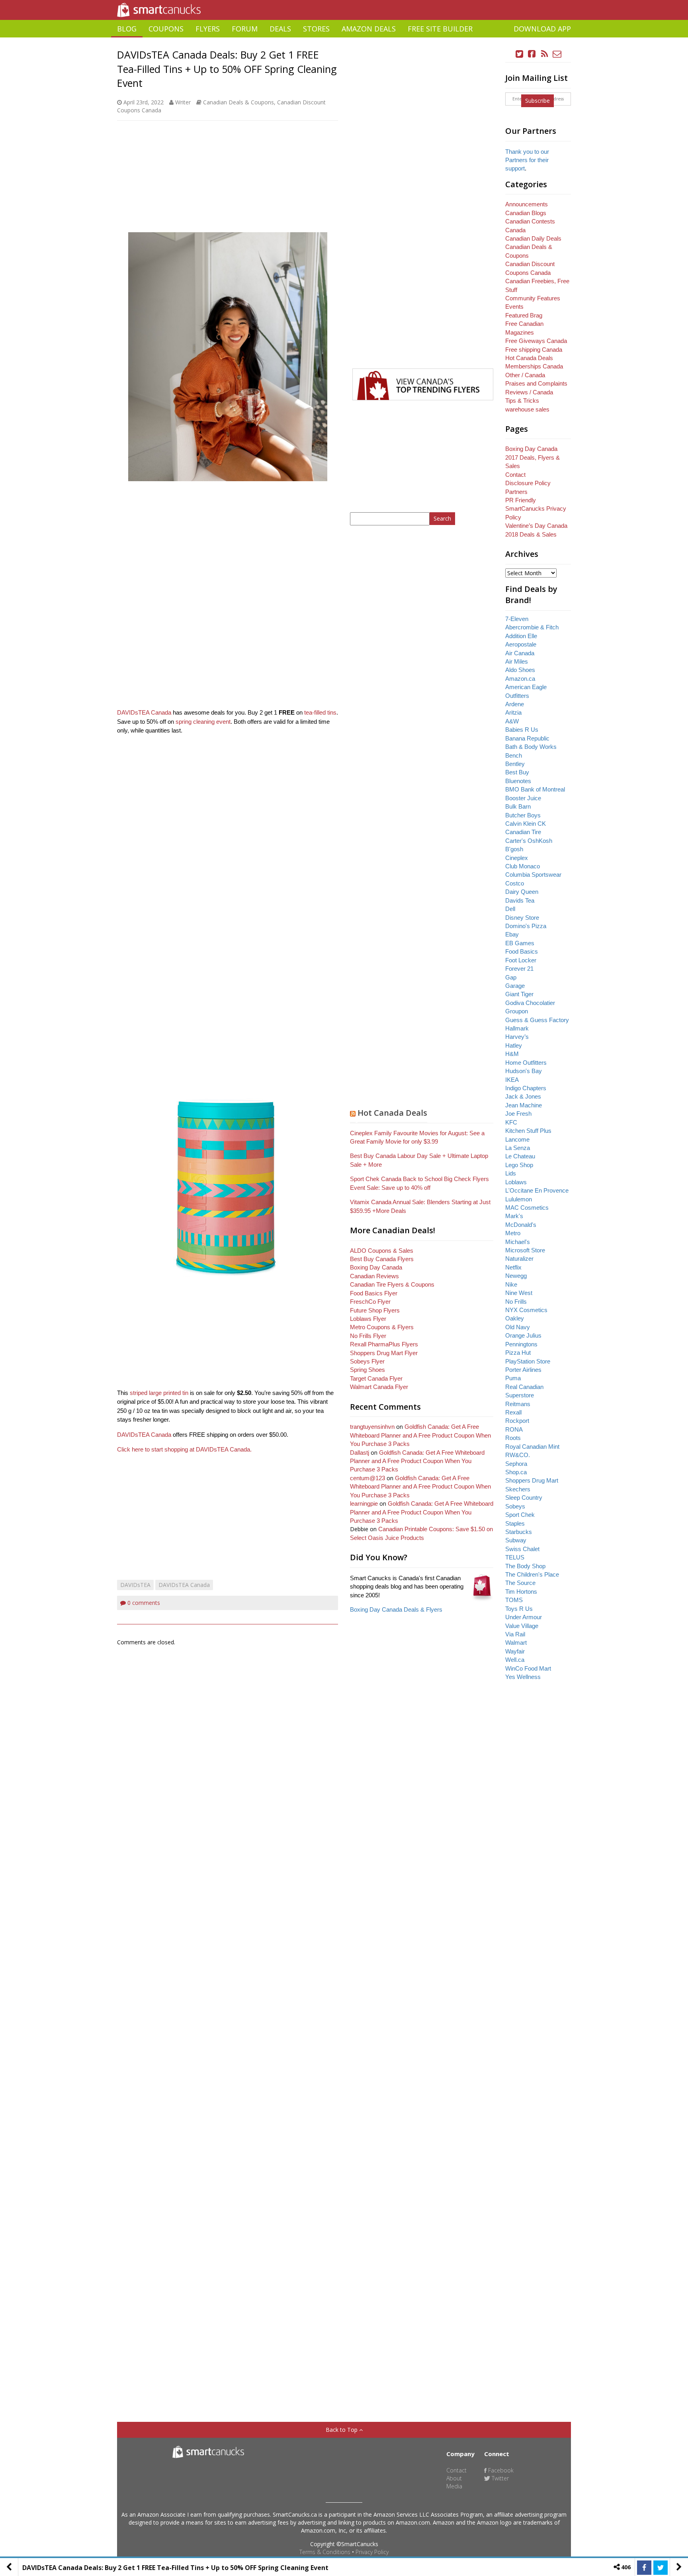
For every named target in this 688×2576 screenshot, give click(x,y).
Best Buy (517, 772)
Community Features (533, 298)
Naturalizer (519, 1259)
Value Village (522, 1626)
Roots (513, 1438)
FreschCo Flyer (370, 1302)
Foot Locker (521, 960)
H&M (512, 1054)
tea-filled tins (320, 712)
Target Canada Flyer (376, 1378)
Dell (510, 909)
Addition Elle (521, 636)
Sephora (516, 1464)
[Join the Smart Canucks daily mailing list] (557, 54)
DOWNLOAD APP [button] (542, 29)
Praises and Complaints (536, 383)
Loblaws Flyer (368, 1319)
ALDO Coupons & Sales (382, 1251)
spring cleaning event (203, 722)
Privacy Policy (372, 2552)
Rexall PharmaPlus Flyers (384, 1344)
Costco (515, 883)
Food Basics (522, 951)
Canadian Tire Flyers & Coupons (392, 1284)
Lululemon (519, 1199)
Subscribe (537, 101)
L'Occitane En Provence (537, 1190)
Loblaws (516, 1182)
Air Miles (517, 661)
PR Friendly (521, 500)
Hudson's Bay (524, 1071)
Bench (514, 755)
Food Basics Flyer (374, 1293)
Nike (511, 1284)
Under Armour (524, 1617)
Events (514, 307)
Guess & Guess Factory (537, 1020)
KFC (511, 1122)
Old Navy (518, 1327)
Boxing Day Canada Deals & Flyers (396, 1609)
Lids (511, 1173)
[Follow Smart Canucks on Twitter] (520, 54)
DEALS (280, 29)
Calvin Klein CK (526, 824)
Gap (511, 977)
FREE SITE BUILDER (440, 29)
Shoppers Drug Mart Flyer (384, 1353)
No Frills (516, 1302)
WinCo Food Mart (528, 1668)
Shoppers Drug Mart (532, 1480)
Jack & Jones (523, 1096)
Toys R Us (519, 1609)
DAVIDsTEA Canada (144, 712)
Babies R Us (522, 730)
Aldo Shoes (520, 670)
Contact (515, 475)
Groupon (517, 1011)
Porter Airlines (523, 1370)
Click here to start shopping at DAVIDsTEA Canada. (184, 1449)
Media (454, 2486)
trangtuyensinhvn (372, 1427)
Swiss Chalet (522, 1549)
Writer (183, 102)
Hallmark (517, 1028)
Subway (516, 1540)
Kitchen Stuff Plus (528, 1131)
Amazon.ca (520, 679)
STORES (316, 29)
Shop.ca (516, 1472)
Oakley (515, 1318)
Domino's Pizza (526, 926)
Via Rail (515, 1634)
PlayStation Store (528, 1361)
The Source (520, 1583)
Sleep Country (524, 1498)
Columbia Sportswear (533, 875)
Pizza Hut (518, 1353)
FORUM (245, 29)
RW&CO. (518, 1455)
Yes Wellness (523, 1677)
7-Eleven (517, 619)
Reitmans (518, 1404)
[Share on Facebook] (644, 2568)
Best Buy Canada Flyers (382, 1259)
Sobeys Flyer (367, 1361)
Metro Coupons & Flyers (382, 1327)
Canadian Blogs (526, 213)
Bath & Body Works (531, 747)
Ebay (512, 934)
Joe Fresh (518, 1114)
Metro (513, 1233)
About (454, 2478)
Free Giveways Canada (536, 341)
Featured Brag (524, 315)
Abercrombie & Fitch (532, 627)
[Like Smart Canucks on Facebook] (532, 54)
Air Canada (520, 653)
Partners (516, 492)
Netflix (513, 1267)
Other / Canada (525, 375)
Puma (513, 1378)
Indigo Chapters (526, 1088)
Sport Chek (520, 1515)
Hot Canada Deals (392, 1113)
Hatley (514, 1045)
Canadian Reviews (374, 1276)
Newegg (516, 1276)
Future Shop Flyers (375, 1310)
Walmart (516, 1643)
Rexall (513, 1412)
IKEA (512, 1080)
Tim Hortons (521, 1592)
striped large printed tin (159, 1393)
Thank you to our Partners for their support (527, 160)
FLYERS (208, 29)
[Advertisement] (344, 40)
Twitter (499, 2478)
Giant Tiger (519, 994)
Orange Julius (523, 1335)
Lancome (517, 1139)
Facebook (500, 2470)
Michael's (518, 1242)
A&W (512, 721)
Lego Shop (519, 1165)
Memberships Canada (534, 366)
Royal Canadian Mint (532, 1447)
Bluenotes (518, 781)
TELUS (515, 1557)
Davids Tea (520, 900)
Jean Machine (524, 1105)
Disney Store (522, 918)
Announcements (527, 204)
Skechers (518, 1489)
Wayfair (515, 1651)
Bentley (515, 764)
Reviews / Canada (529, 392)
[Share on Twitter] (661, 2568)
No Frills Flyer (368, 1336)
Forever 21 (519, 969)
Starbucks (519, 1532)
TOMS (514, 1600)
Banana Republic (527, 738)
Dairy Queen (522, 892)
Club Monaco (523, 866)
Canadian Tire (523, 832)
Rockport (517, 1421)
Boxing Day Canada (376, 1267)
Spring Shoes (367, 1370)
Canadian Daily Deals (533, 238)
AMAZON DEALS (369, 29)
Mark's (514, 1216)
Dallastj (360, 1453)
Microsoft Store (525, 1250)
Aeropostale (521, 644)
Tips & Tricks (522, 401)
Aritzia (513, 712)
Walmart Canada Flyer (379, 1387)
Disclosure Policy (528, 483)
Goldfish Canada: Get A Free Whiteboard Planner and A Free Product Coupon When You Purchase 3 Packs (420, 1435)
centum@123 (367, 1478)
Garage (515, 986)
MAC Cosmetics (527, 1208)
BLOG (127, 29)
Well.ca (515, 1660)
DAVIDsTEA (135, 1585)
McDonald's (521, 1225)
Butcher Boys (523, 815)
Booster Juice (523, 798)
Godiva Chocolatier (530, 1003)
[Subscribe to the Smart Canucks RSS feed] (545, 54)
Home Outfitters (526, 1063)
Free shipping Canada (534, 350)
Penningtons (521, 1344)
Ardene (515, 704)
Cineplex (517, 858)
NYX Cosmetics (526, 1310)
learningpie (364, 1503)
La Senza (518, 1148)
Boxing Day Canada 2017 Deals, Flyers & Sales (533, 457)
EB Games (520, 943)
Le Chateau (520, 1156)
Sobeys (515, 1506)
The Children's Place (532, 1574)
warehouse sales (527, 409)
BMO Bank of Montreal (535, 789)
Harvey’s (517, 1037)
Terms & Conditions (325, 2552)
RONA (514, 1429)
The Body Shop (525, 1566)
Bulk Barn (518, 806)
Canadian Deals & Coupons (238, 102)
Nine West (519, 1293)
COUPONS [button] (166, 29)
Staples (515, 1523)
